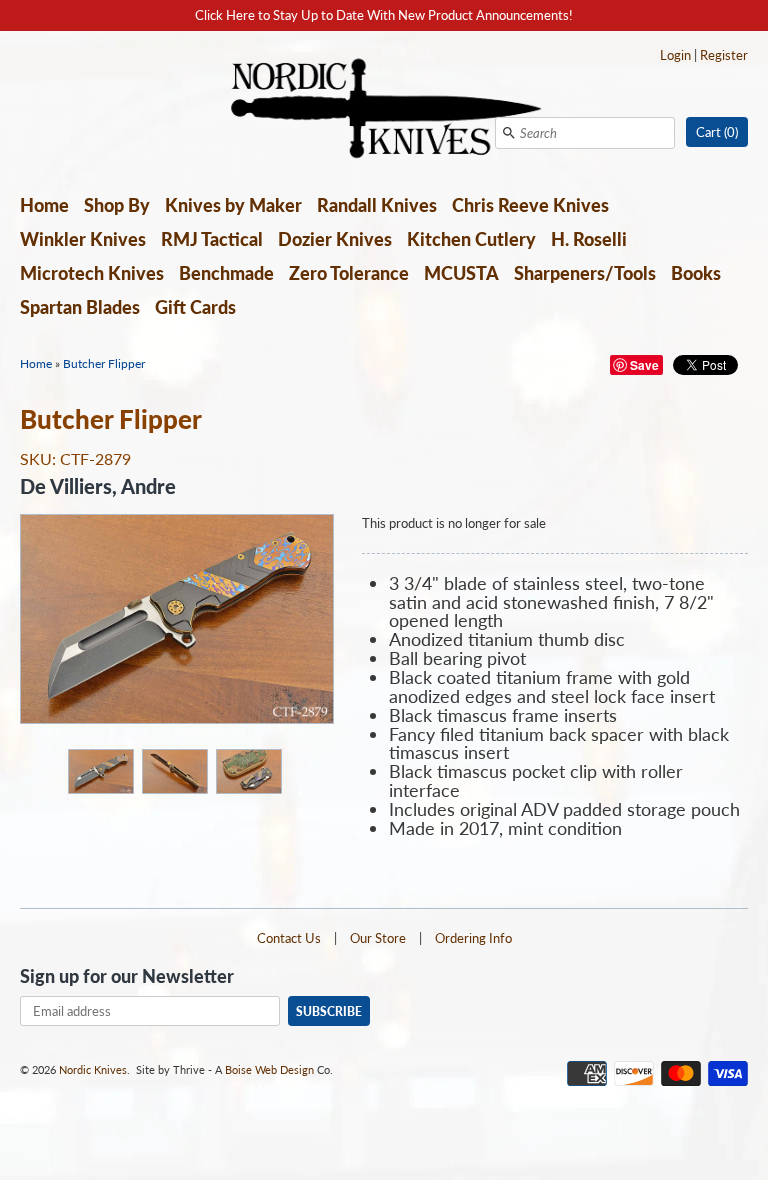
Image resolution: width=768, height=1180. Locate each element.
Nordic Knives (93, 1069)
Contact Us (289, 938)
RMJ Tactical (212, 239)
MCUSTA (461, 273)
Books (696, 273)
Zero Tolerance (349, 273)
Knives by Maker (233, 205)
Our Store (378, 938)
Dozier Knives (335, 239)
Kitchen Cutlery (471, 239)
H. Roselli (589, 239)
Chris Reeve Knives (530, 205)
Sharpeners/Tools (585, 273)
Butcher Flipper (104, 363)
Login (675, 55)
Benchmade (226, 273)
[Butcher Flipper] (100, 770)
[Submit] (509, 133)
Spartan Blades (80, 307)
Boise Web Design (269, 1069)
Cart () (717, 132)
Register (724, 55)
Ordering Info (473, 938)
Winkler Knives (83, 239)
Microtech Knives (92, 273)
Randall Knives (377, 205)
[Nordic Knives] (384, 110)
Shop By (117, 205)
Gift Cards (195, 307)
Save (644, 365)
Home (44, 205)
